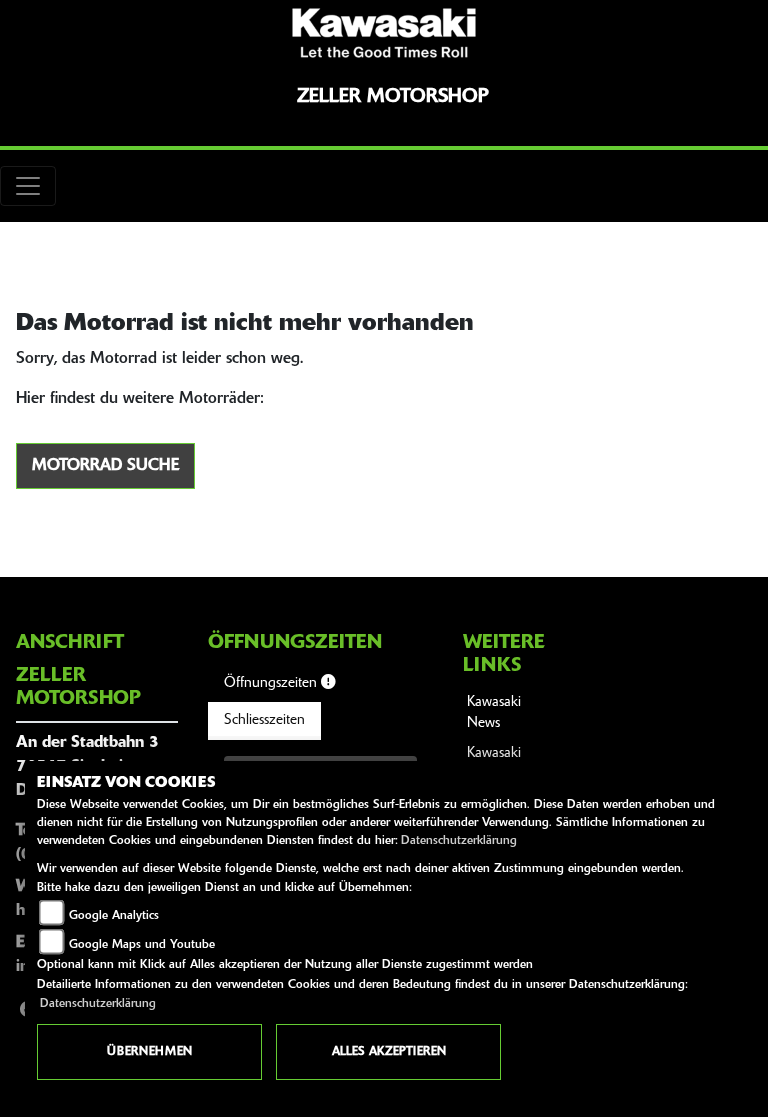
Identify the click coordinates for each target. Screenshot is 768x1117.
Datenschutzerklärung (459, 841)
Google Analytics (114, 916)
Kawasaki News (494, 713)
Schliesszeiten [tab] (264, 720)
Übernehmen (149, 1052)
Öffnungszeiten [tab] (272, 683)
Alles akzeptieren (389, 1052)
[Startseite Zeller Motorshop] (384, 33)
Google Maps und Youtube (142, 945)
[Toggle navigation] (28, 186)
